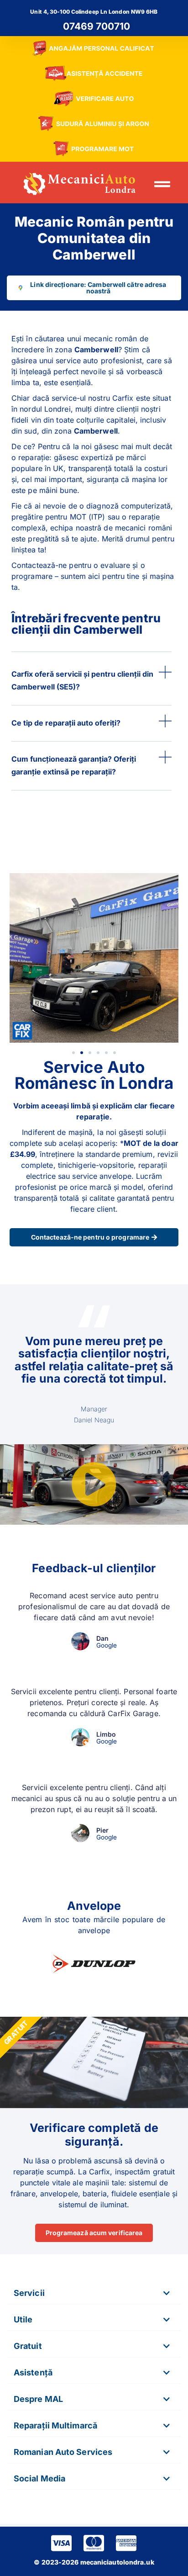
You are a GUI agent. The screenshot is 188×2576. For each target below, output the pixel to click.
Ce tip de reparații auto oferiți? (66, 723)
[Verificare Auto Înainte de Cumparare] (94, 99)
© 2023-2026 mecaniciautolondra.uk (94, 2562)
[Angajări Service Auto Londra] (94, 49)
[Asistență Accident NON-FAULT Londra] (94, 74)
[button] (162, 184)
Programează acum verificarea (94, 2233)
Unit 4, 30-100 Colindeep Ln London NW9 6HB (94, 12)
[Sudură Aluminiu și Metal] (94, 124)
